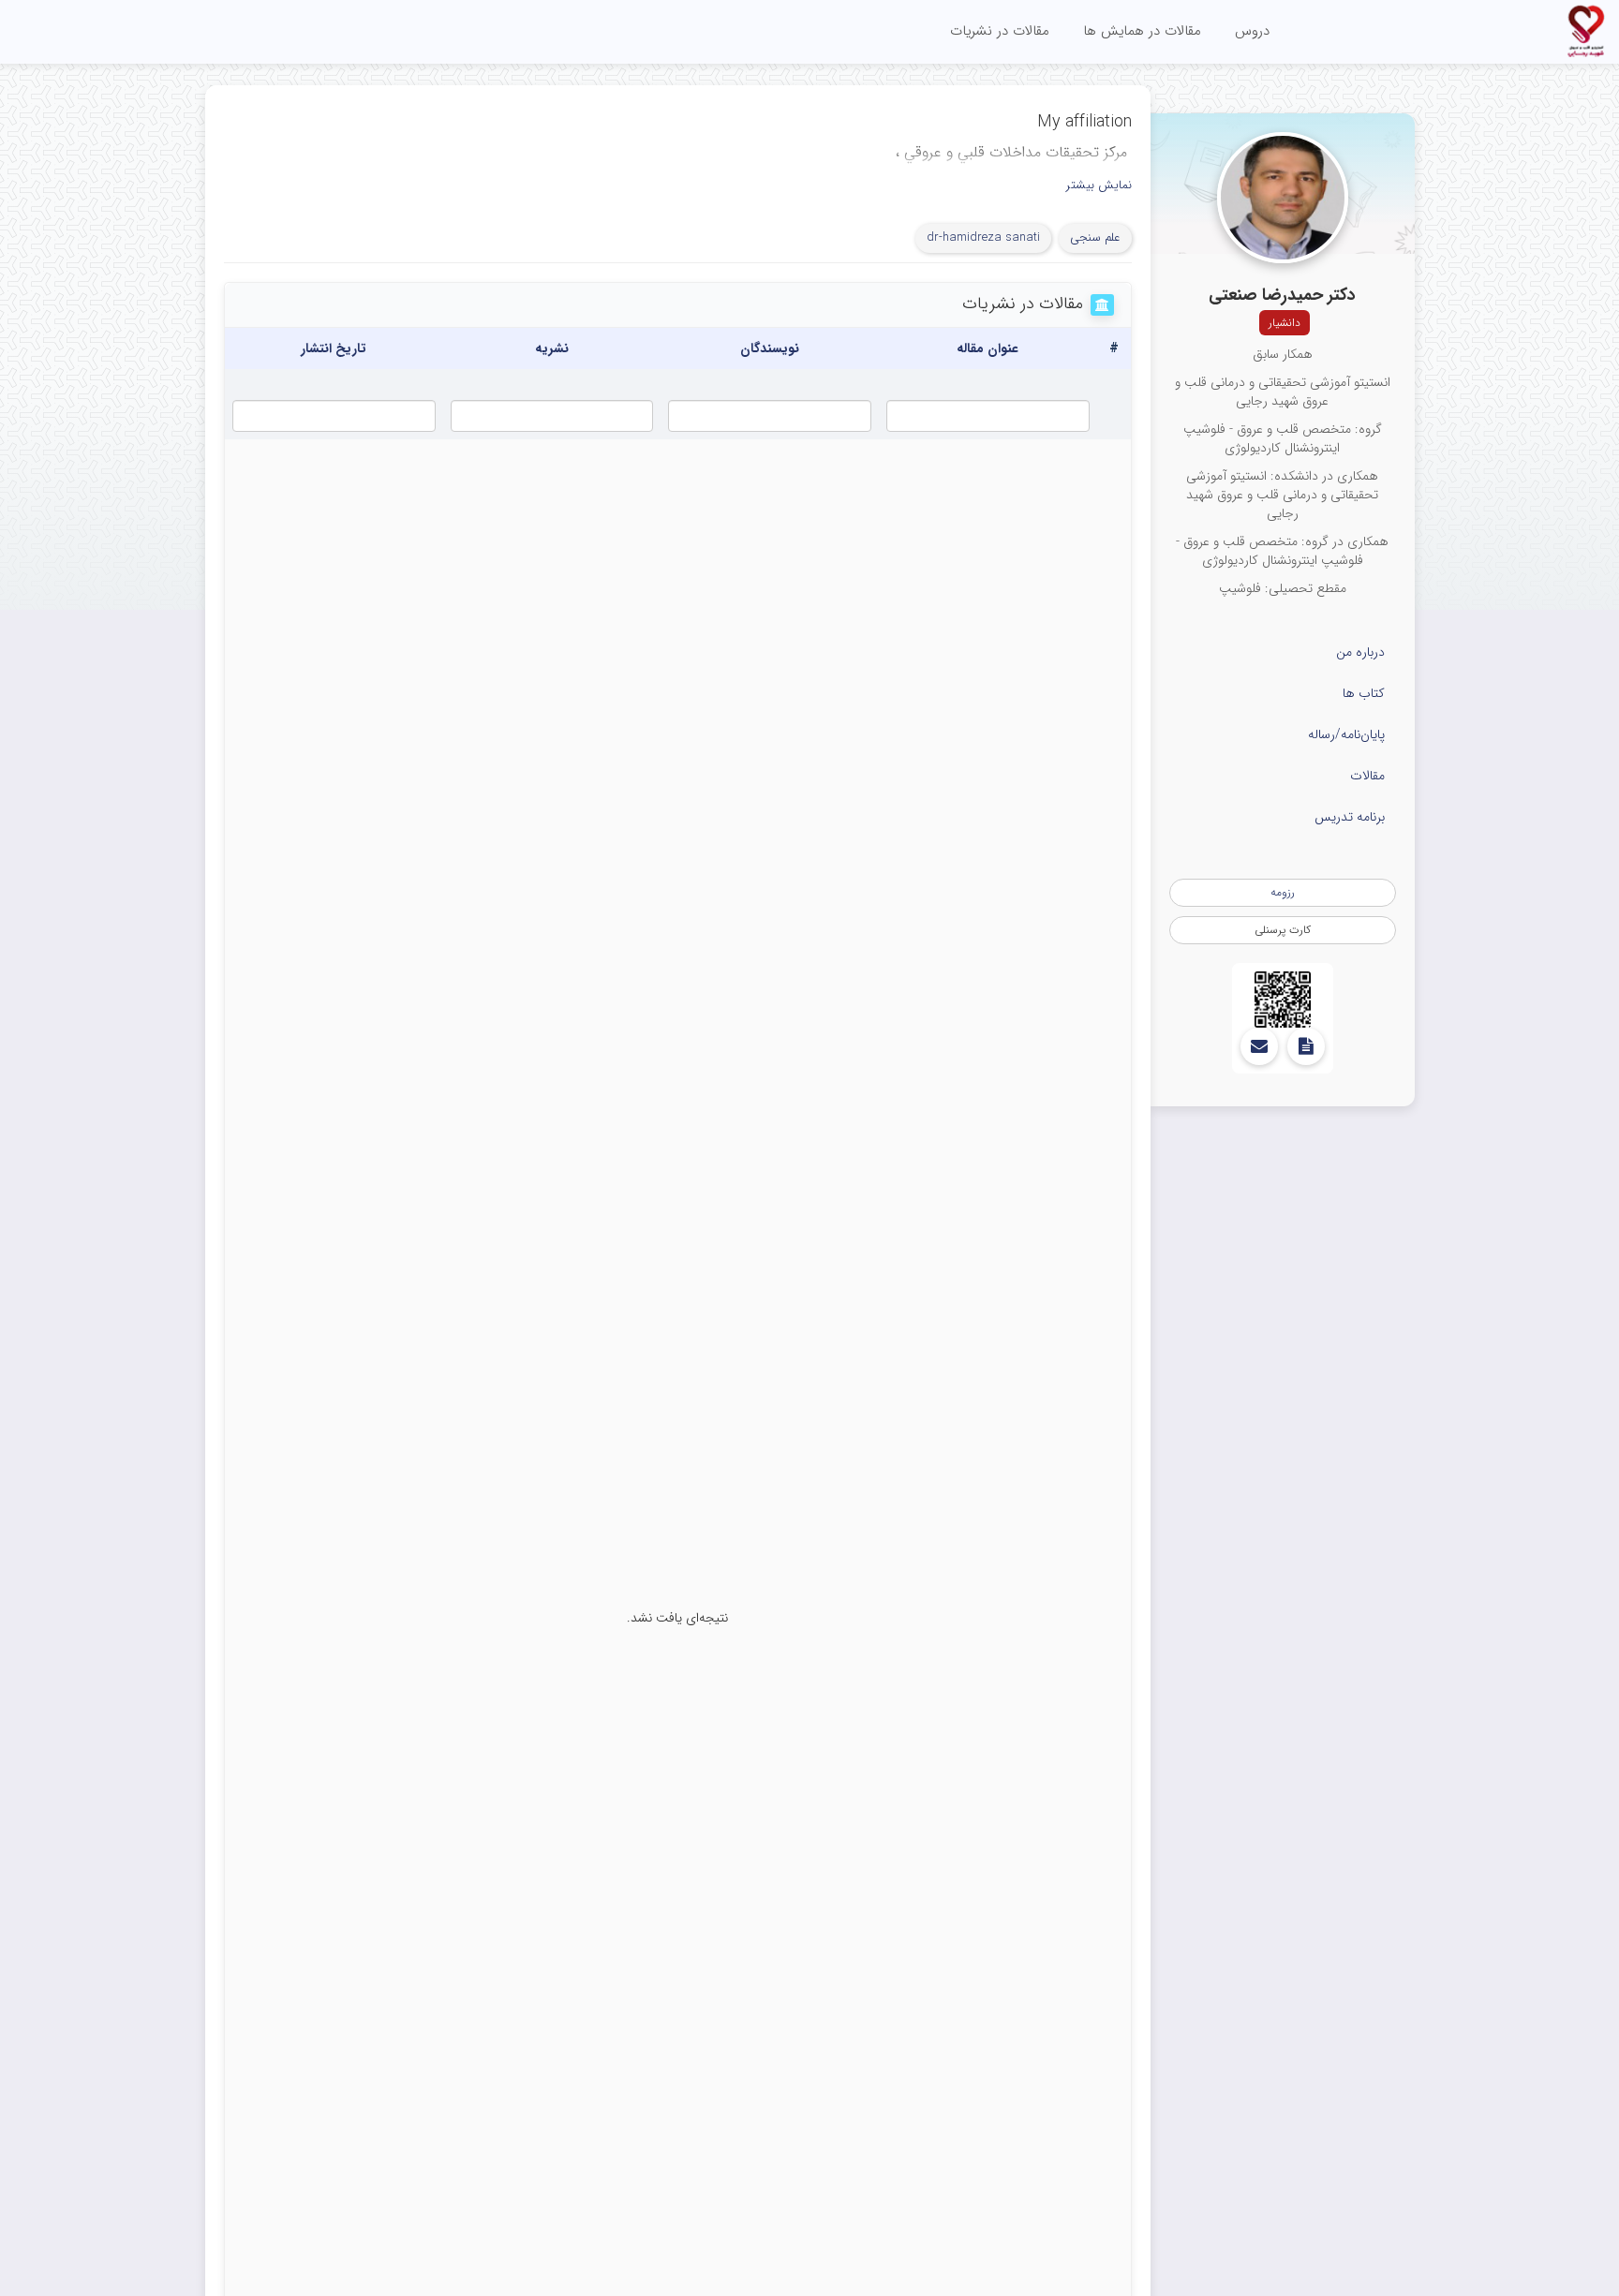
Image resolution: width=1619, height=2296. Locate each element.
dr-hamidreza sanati (983, 237)
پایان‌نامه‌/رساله (1346, 734)
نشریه (552, 348)
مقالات (1367, 776)
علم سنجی (1095, 237)
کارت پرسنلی (1283, 930)
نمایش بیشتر (1099, 186)
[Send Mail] (1259, 1046)
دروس (1252, 31)
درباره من (1360, 652)
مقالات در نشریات (1000, 31)
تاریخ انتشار (334, 348)
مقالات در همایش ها (1142, 31)
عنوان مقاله (988, 348)
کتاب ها (1364, 693)
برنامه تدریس (1350, 817)
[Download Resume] (1306, 1046)
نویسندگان (770, 348)
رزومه (1283, 892)
